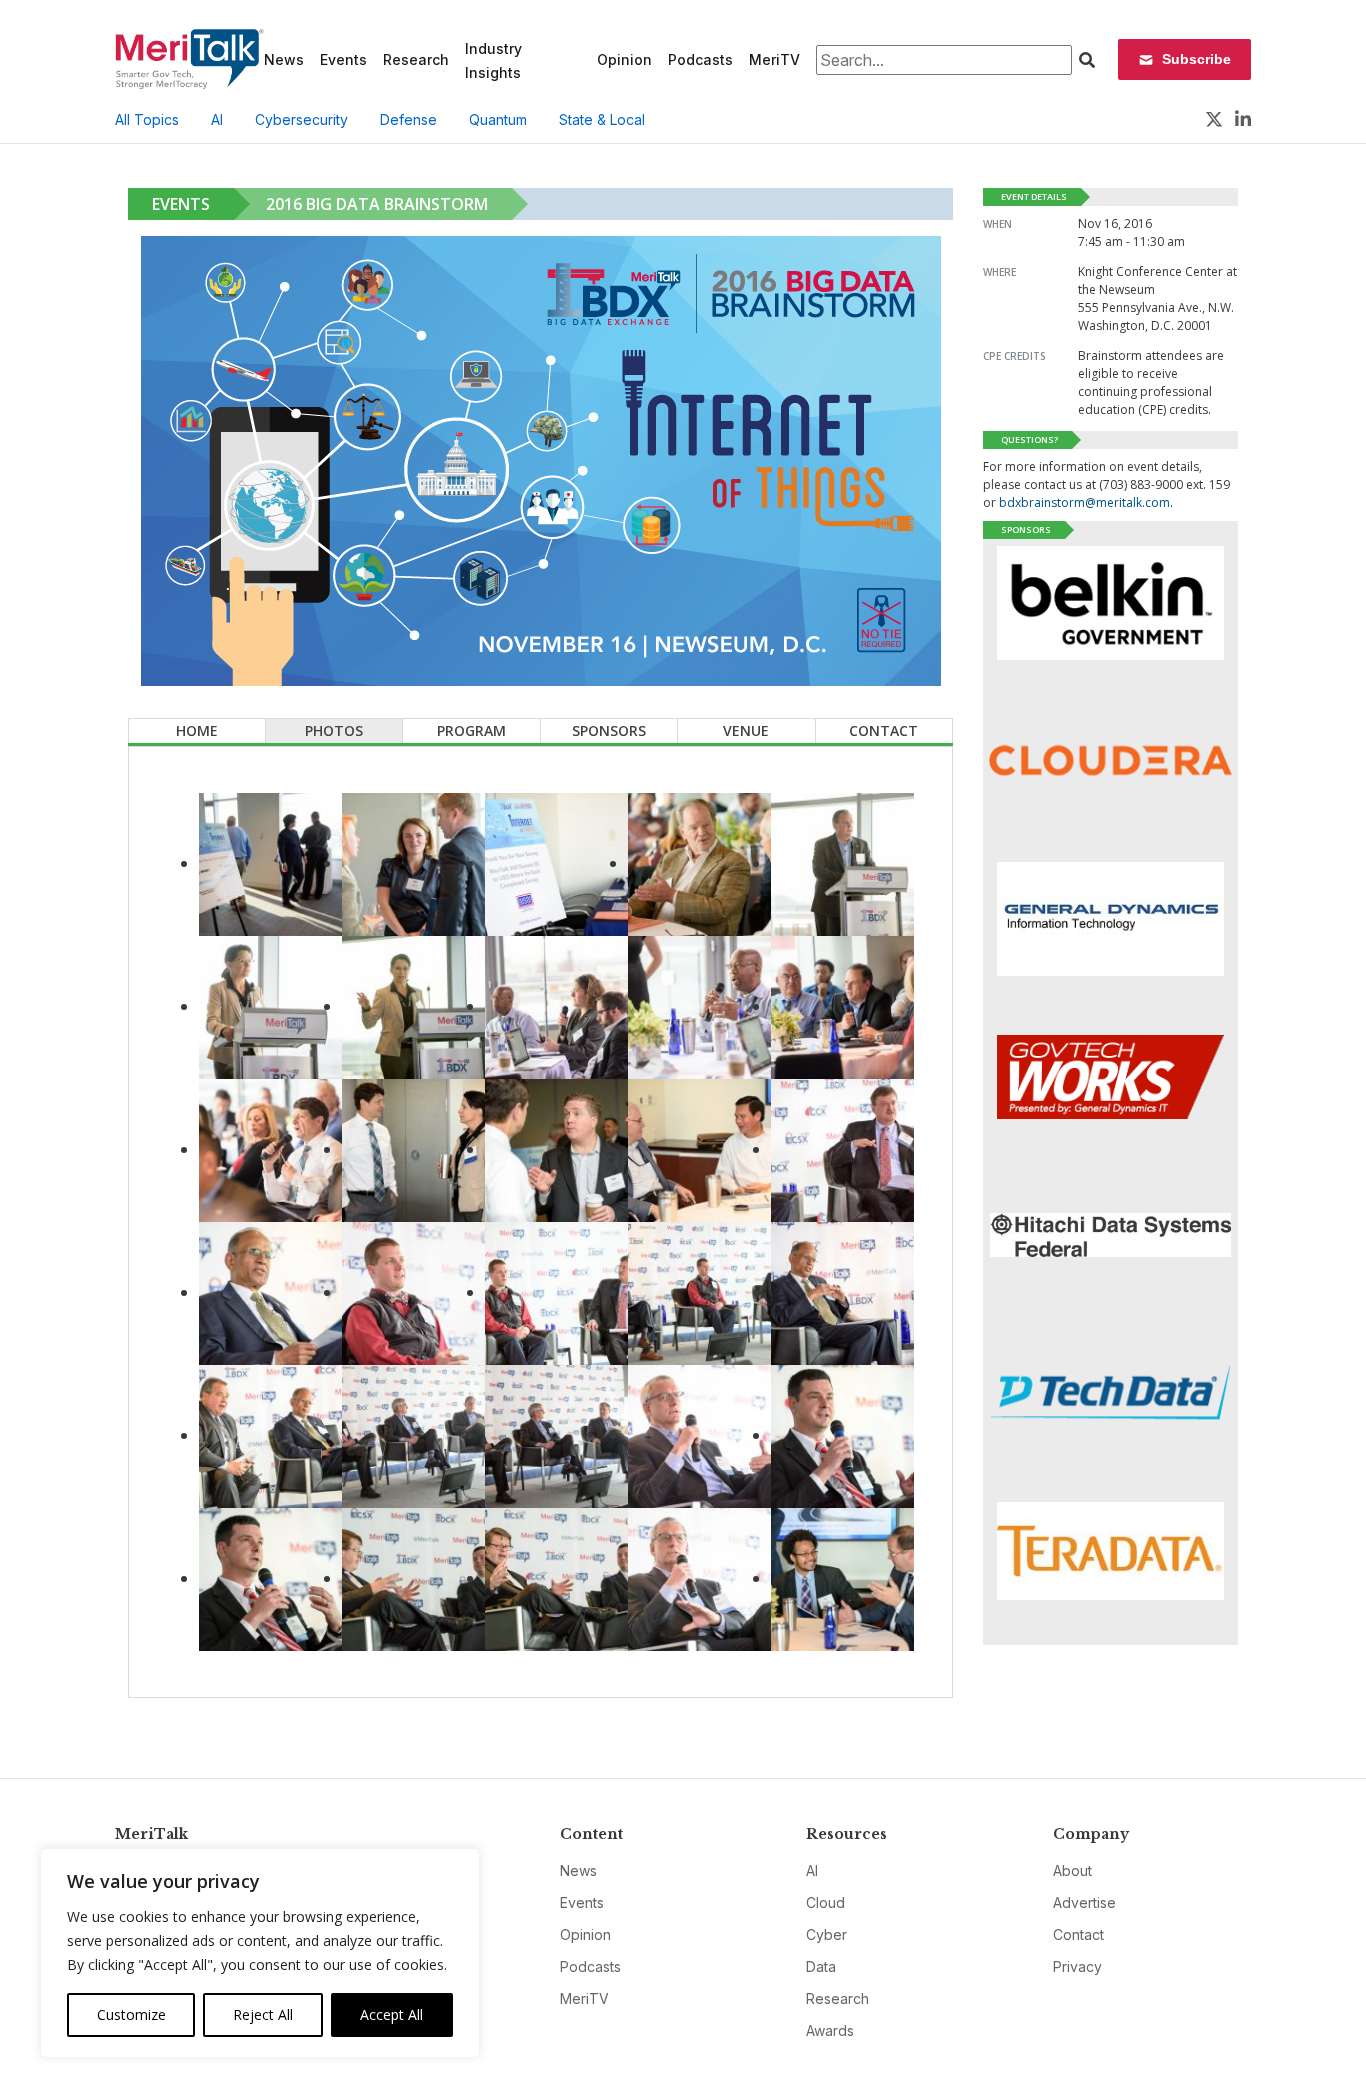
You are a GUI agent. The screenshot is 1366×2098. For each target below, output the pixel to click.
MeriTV (774, 59)
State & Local (602, 119)
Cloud (825, 1902)
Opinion (624, 59)
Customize (131, 2014)
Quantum (498, 119)
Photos (334, 730)
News (284, 59)
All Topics (147, 119)
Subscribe (1196, 59)
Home (197, 730)
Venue (746, 730)
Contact (883, 730)
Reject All (263, 2014)
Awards (830, 2030)
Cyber (826, 1934)
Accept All (391, 2014)
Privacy (1077, 1966)
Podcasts (700, 59)
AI (217, 119)
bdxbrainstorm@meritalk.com (1084, 502)
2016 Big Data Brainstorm (377, 204)
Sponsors (609, 730)
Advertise (1084, 1902)
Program (471, 730)
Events (343, 59)
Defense (408, 119)
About (1072, 1870)
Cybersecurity (301, 119)
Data (821, 1966)
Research (416, 59)
